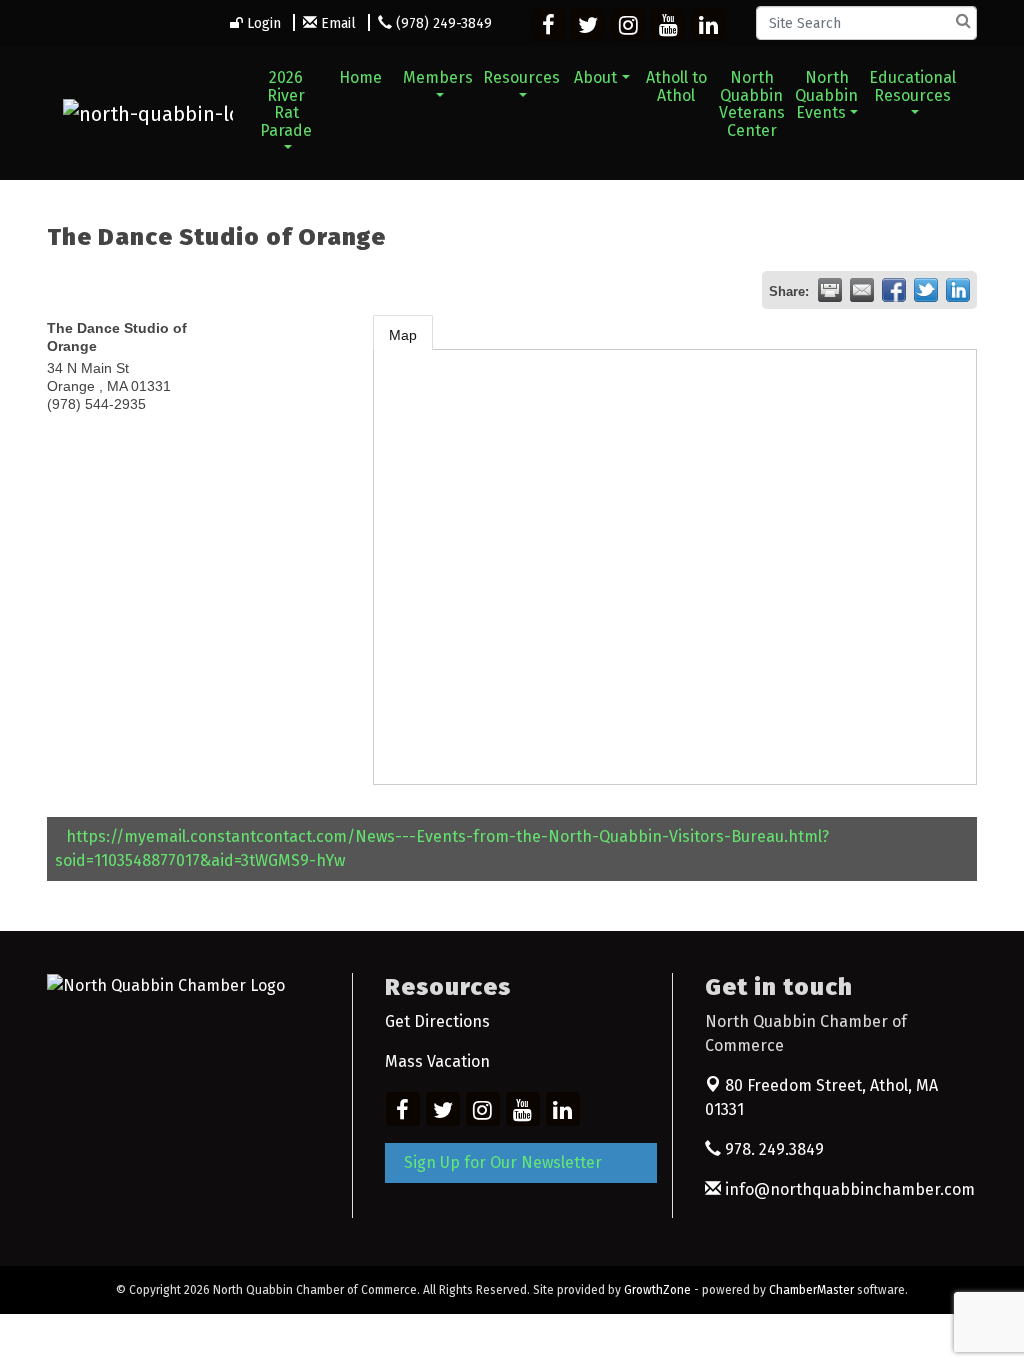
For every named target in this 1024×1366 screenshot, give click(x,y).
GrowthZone (657, 1290)
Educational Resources (912, 86)
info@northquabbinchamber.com (848, 1189)
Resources (521, 77)
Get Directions (437, 1021)
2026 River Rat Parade (286, 104)
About (595, 77)
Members (438, 77)
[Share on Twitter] (926, 290)
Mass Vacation (437, 1061)
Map (403, 335)
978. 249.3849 (772, 1149)
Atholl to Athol (676, 86)
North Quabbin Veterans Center (752, 104)
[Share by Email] (862, 290)
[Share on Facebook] (894, 290)
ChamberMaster (811, 1290)
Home (360, 77)
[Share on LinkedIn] (958, 290)
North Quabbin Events (826, 95)
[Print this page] (830, 290)
